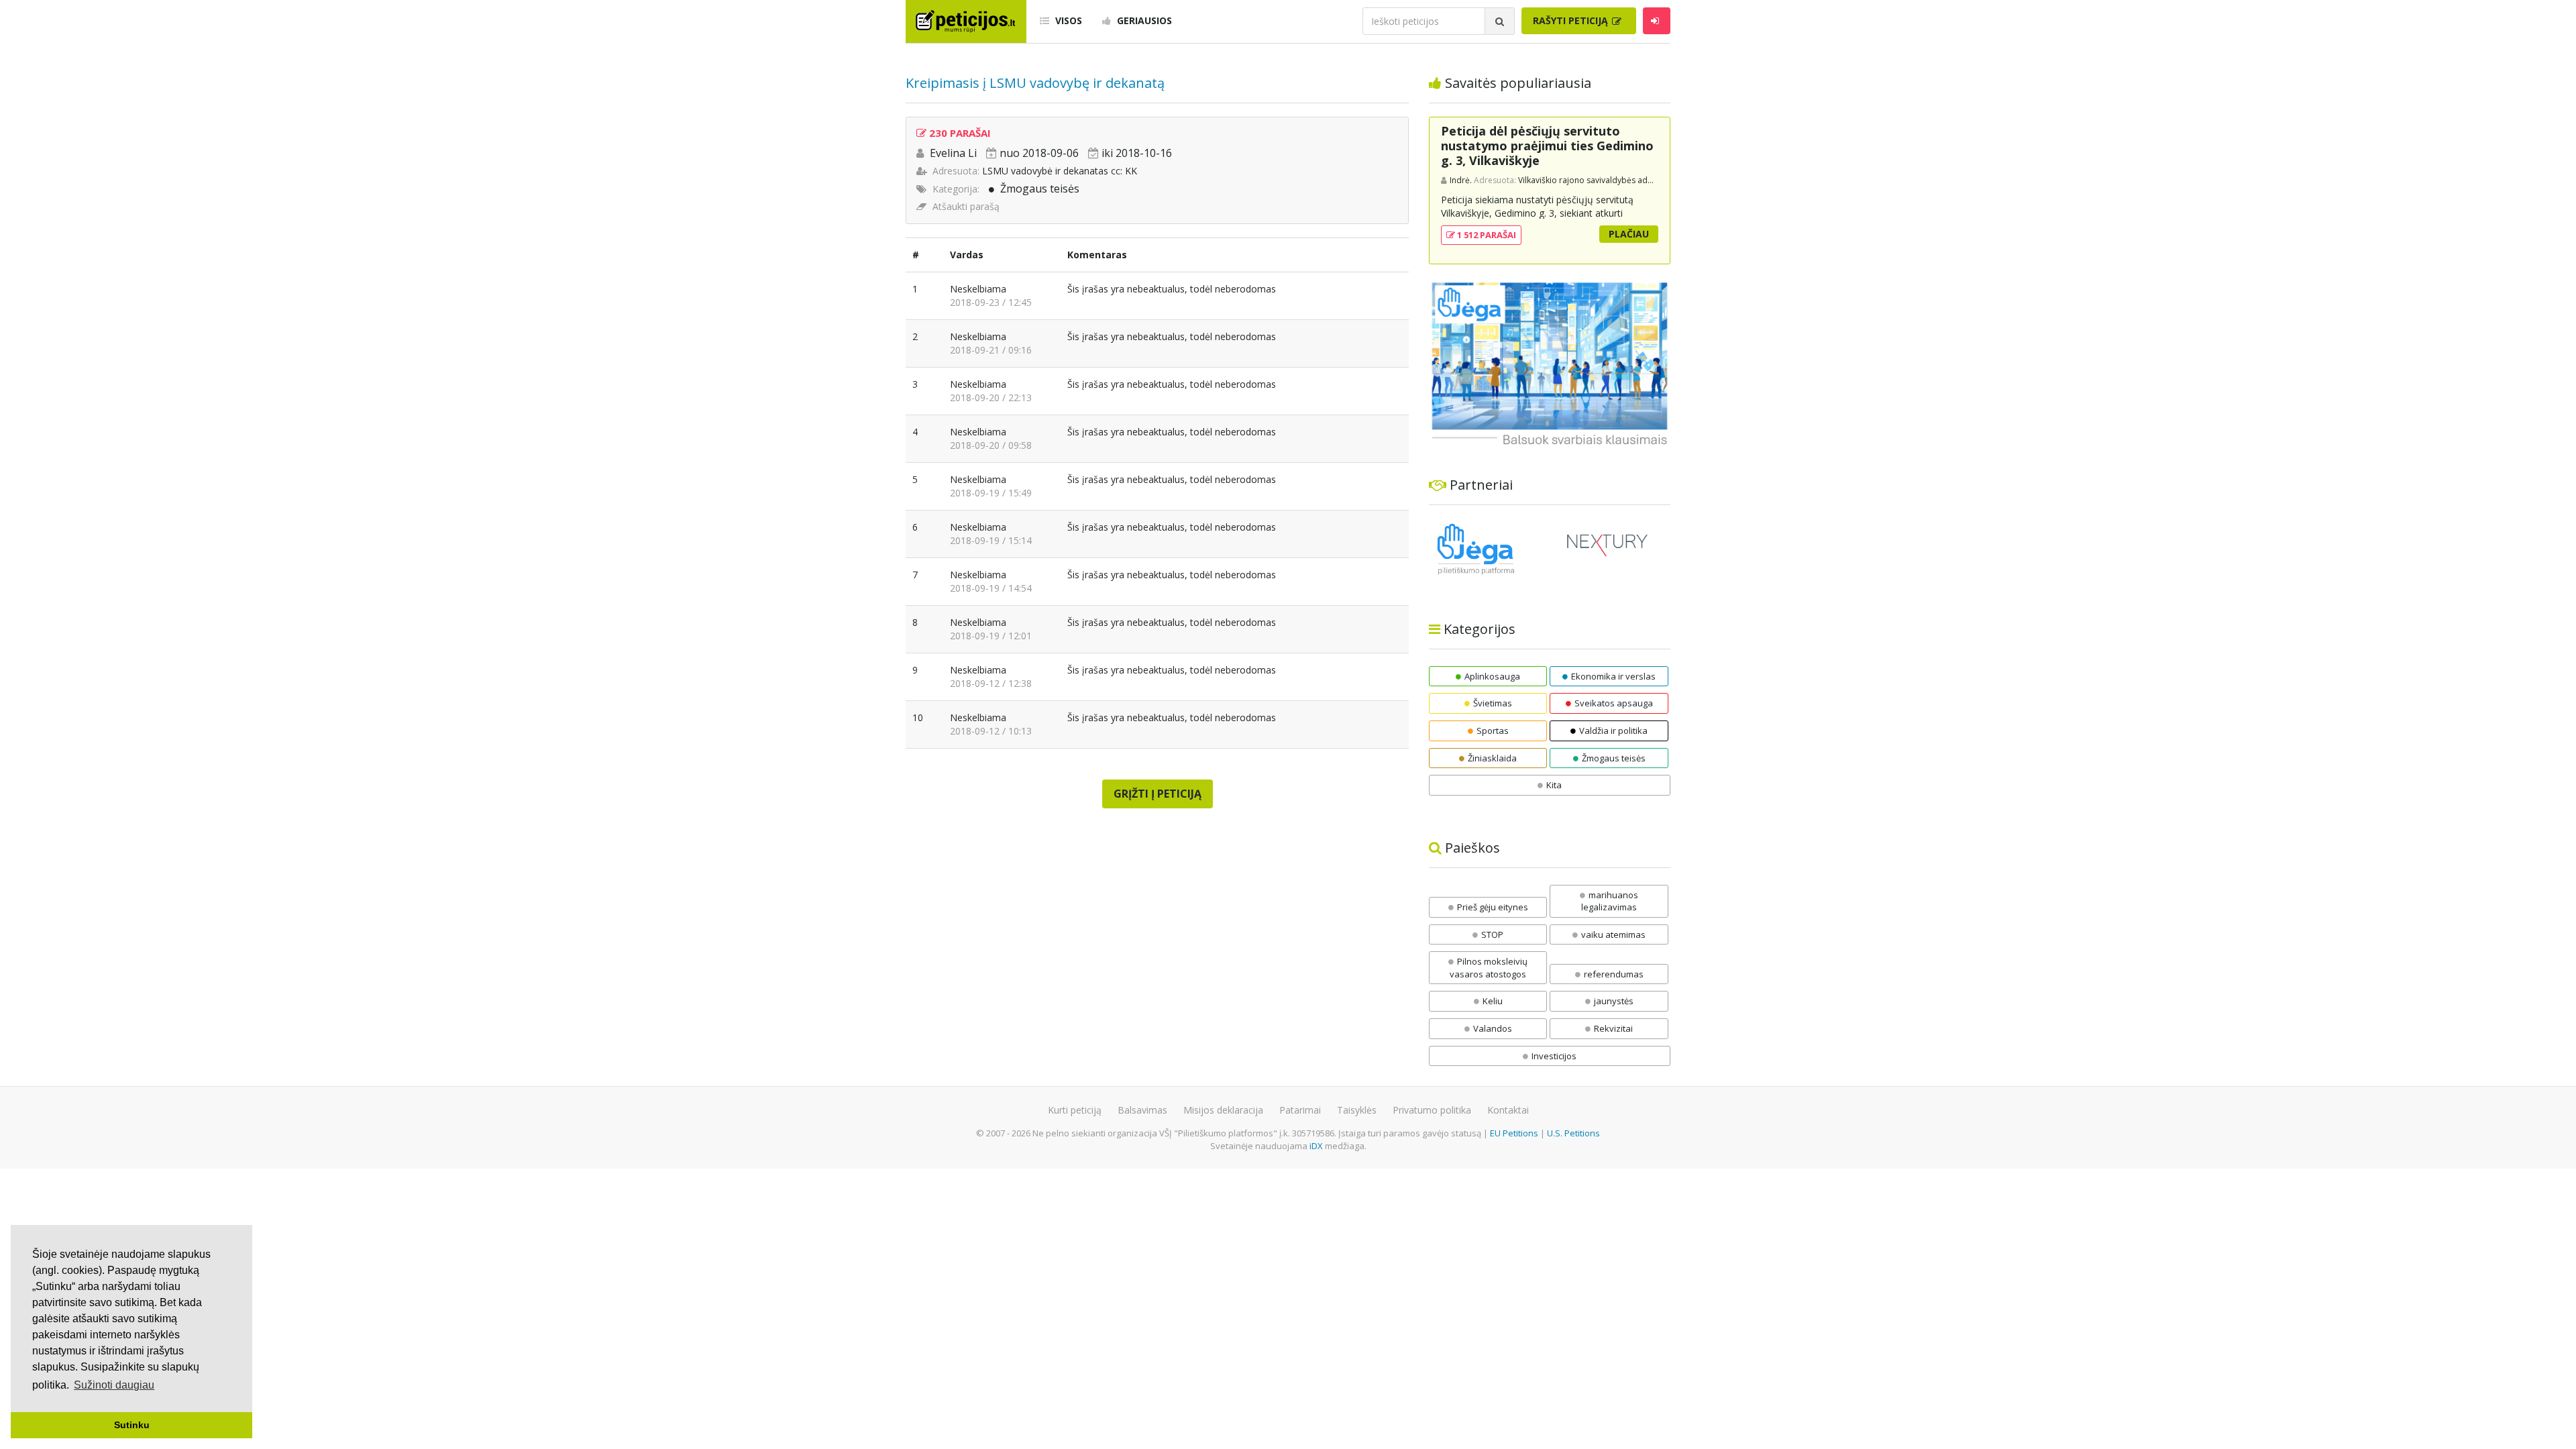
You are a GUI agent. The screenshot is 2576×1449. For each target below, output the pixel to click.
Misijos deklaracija (1223, 1110)
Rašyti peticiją (1572, 20)
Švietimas (1493, 703)
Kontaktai (1508, 1110)
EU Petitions (1514, 1133)
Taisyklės (1357, 1110)
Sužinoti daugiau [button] (114, 1385)
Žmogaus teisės (1040, 189)
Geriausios (1143, 20)
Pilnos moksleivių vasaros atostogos (1489, 968)
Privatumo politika (1432, 1110)
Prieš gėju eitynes (1493, 907)
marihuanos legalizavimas (1610, 901)
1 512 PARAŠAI (1486, 235)
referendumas (1614, 974)
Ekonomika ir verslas (1613, 676)
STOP (1492, 934)
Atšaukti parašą (966, 206)
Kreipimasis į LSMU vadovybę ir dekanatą (1035, 83)
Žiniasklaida (1492, 758)
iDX (1316, 1146)
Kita (1554, 785)
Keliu (1493, 1001)
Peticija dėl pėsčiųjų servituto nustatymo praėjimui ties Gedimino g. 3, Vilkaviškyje (1547, 145)
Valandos (1493, 1028)
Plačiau (1629, 234)
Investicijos (1554, 1056)
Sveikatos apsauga (1614, 703)
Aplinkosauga (1492, 676)
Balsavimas (1142, 1110)
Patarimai (1300, 1110)
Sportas (1493, 731)
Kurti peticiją (1075, 1110)
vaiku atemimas (1613, 934)
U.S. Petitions (1573, 1133)
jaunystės (1614, 1001)
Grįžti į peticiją (1158, 794)
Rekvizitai (1613, 1028)
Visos (1067, 20)
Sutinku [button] (132, 1425)
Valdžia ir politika (1613, 731)
